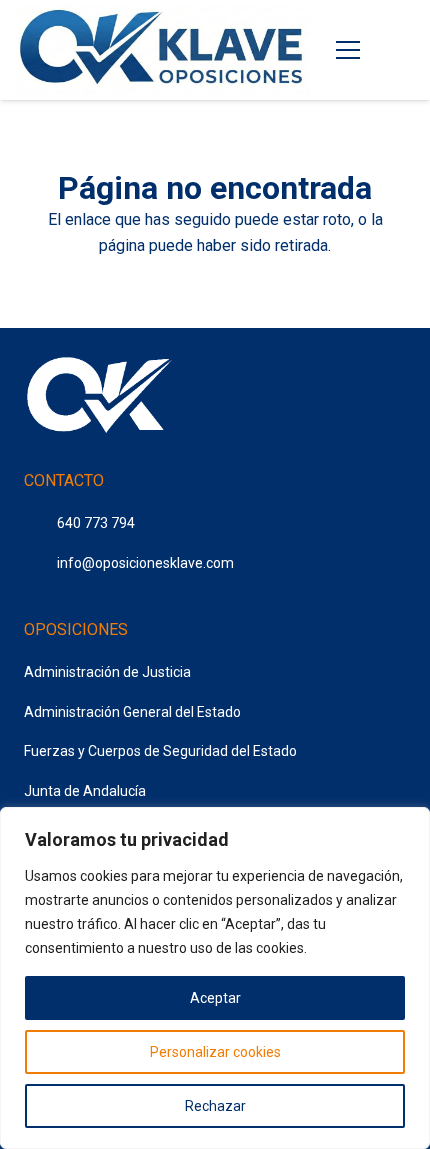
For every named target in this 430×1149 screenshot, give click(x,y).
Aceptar (215, 998)
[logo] (163, 50)
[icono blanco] (99, 398)
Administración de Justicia (107, 672)
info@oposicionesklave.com (145, 563)
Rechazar (215, 1106)
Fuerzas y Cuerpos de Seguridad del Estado (160, 751)
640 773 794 (96, 523)
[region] (215, 978)
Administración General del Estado (132, 712)
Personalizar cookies (215, 1052)
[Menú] (349, 50)
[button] (399, 50)
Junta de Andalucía (85, 791)
